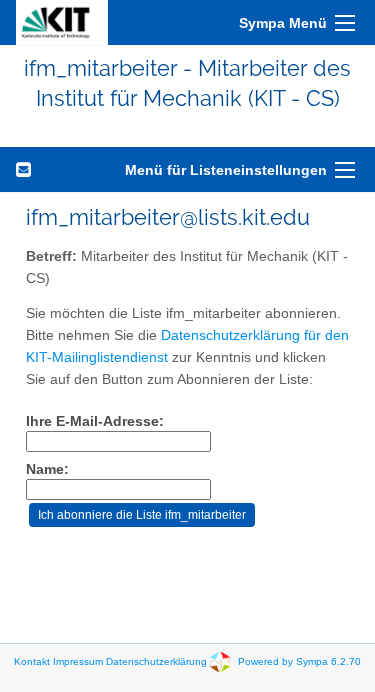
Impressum (78, 660)
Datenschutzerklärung (156, 660)
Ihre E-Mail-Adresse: (95, 421)
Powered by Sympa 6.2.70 (299, 660)
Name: (47, 469)
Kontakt (32, 660)
